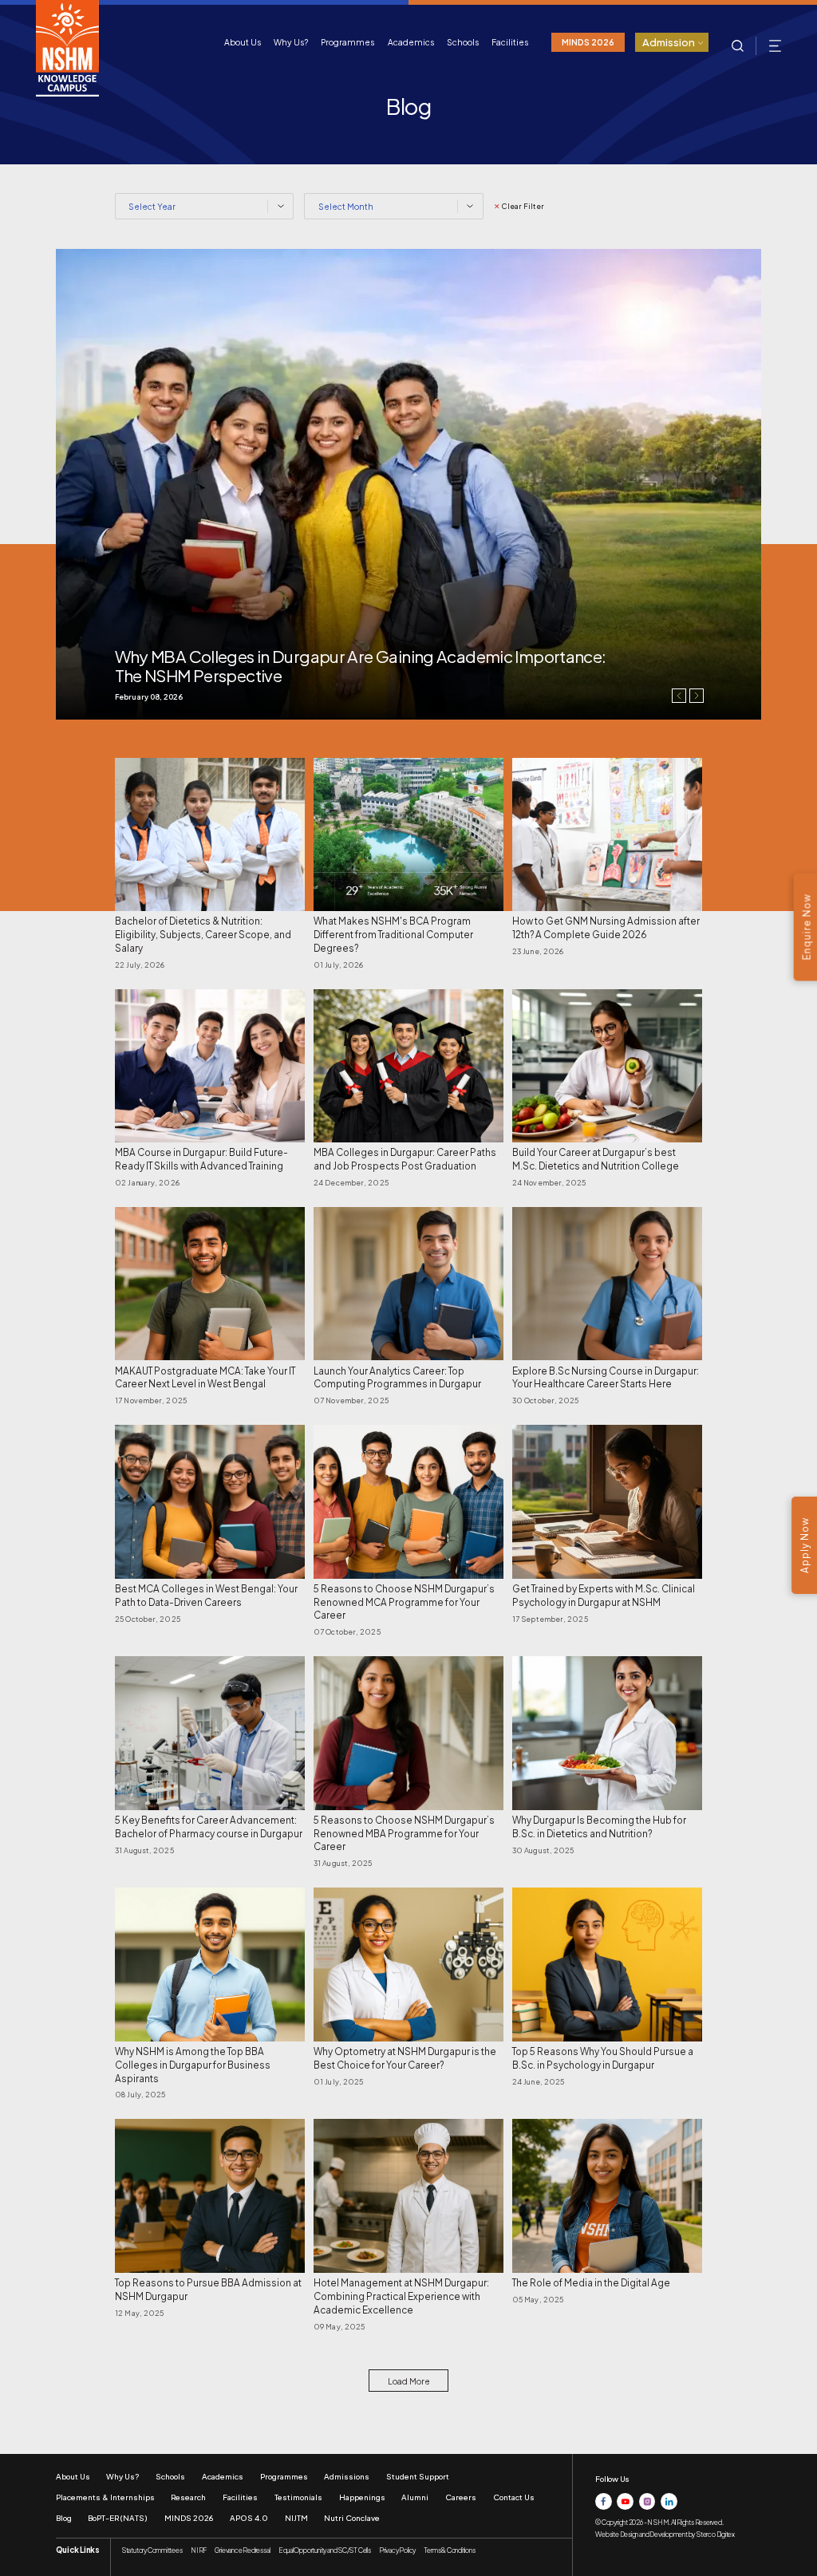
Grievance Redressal (242, 2550)
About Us (243, 42)
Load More (409, 2381)
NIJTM (296, 2518)
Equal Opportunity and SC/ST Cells (325, 2550)
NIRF (199, 2550)
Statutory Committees (152, 2550)
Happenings (362, 2497)
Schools (463, 42)
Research (188, 2497)
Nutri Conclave (352, 2518)
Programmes (347, 42)
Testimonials (298, 2497)
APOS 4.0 (249, 2518)
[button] (697, 696)
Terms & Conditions (449, 2550)
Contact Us (514, 2497)
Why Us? (291, 42)
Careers (461, 2497)
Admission (669, 42)
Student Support (418, 2476)
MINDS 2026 (588, 42)
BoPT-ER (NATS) (118, 2518)
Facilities (510, 42)
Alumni (415, 2497)
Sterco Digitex (715, 2534)
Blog (64, 2518)
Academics (411, 42)
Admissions (347, 2476)
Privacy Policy (397, 2550)
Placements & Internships (105, 2497)
